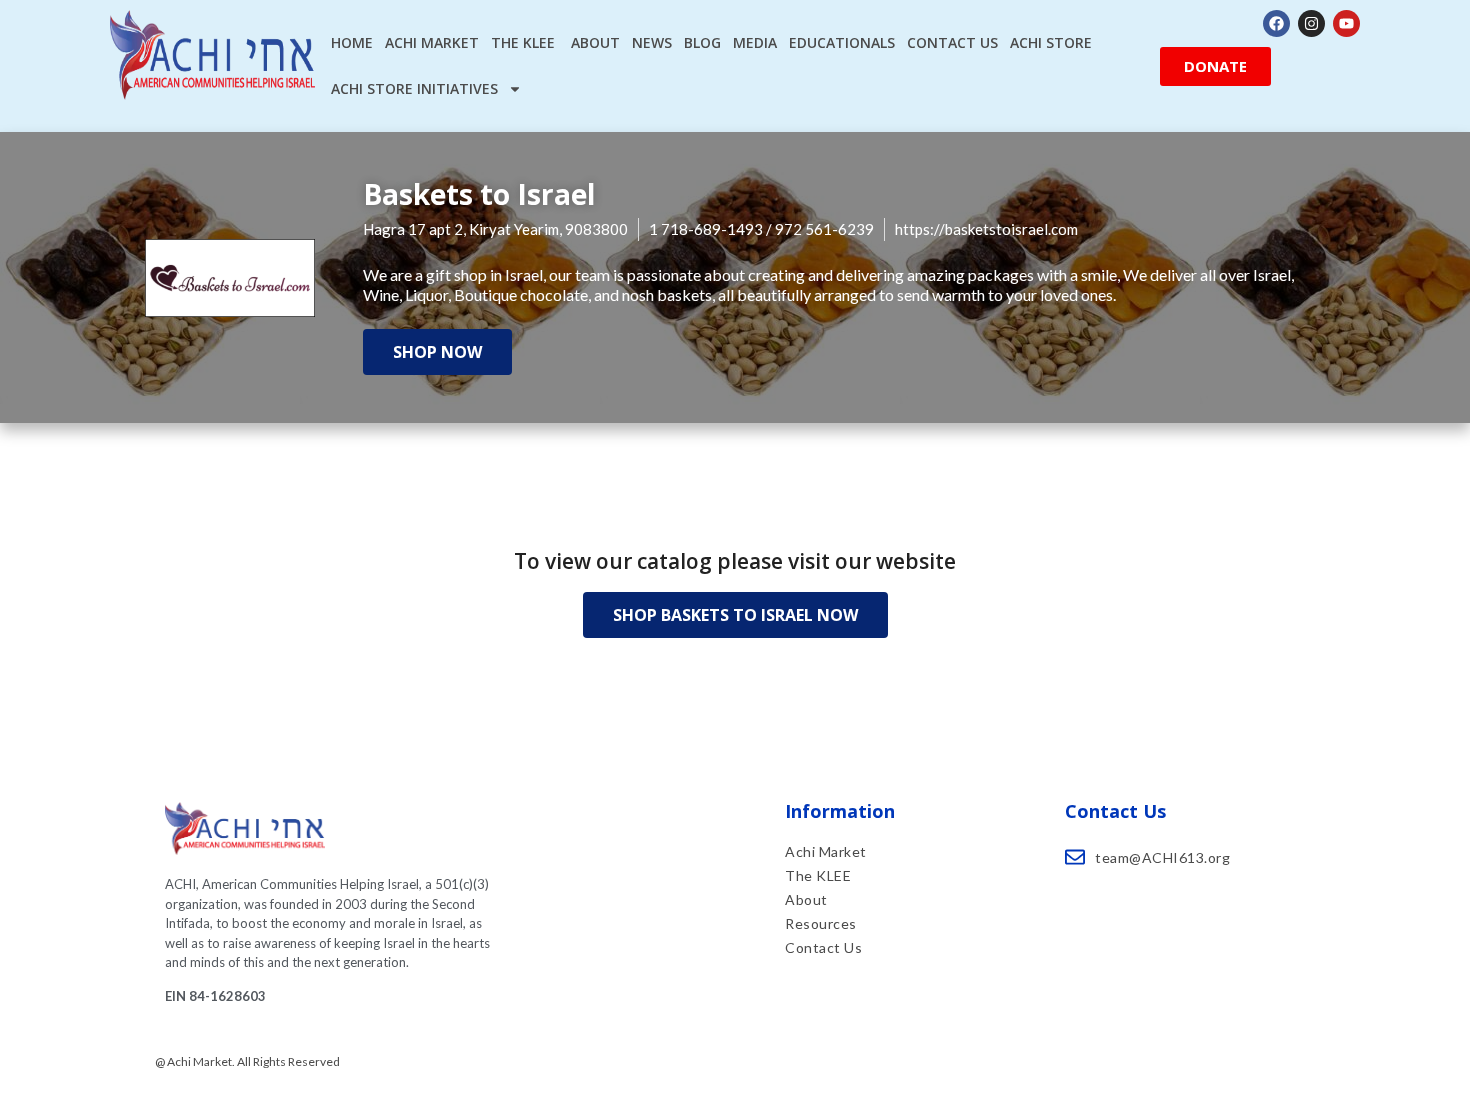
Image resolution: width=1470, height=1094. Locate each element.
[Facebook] (1276, 23)
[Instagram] (1311, 23)
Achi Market (432, 42)
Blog (702, 42)
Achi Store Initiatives (414, 88)
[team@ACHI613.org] (1075, 857)
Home (352, 42)
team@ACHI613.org (1162, 857)
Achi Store (1051, 42)
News (652, 42)
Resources (821, 923)
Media (755, 42)
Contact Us (952, 42)
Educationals (842, 42)
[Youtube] (1346, 23)
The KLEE (525, 42)
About (595, 42)
